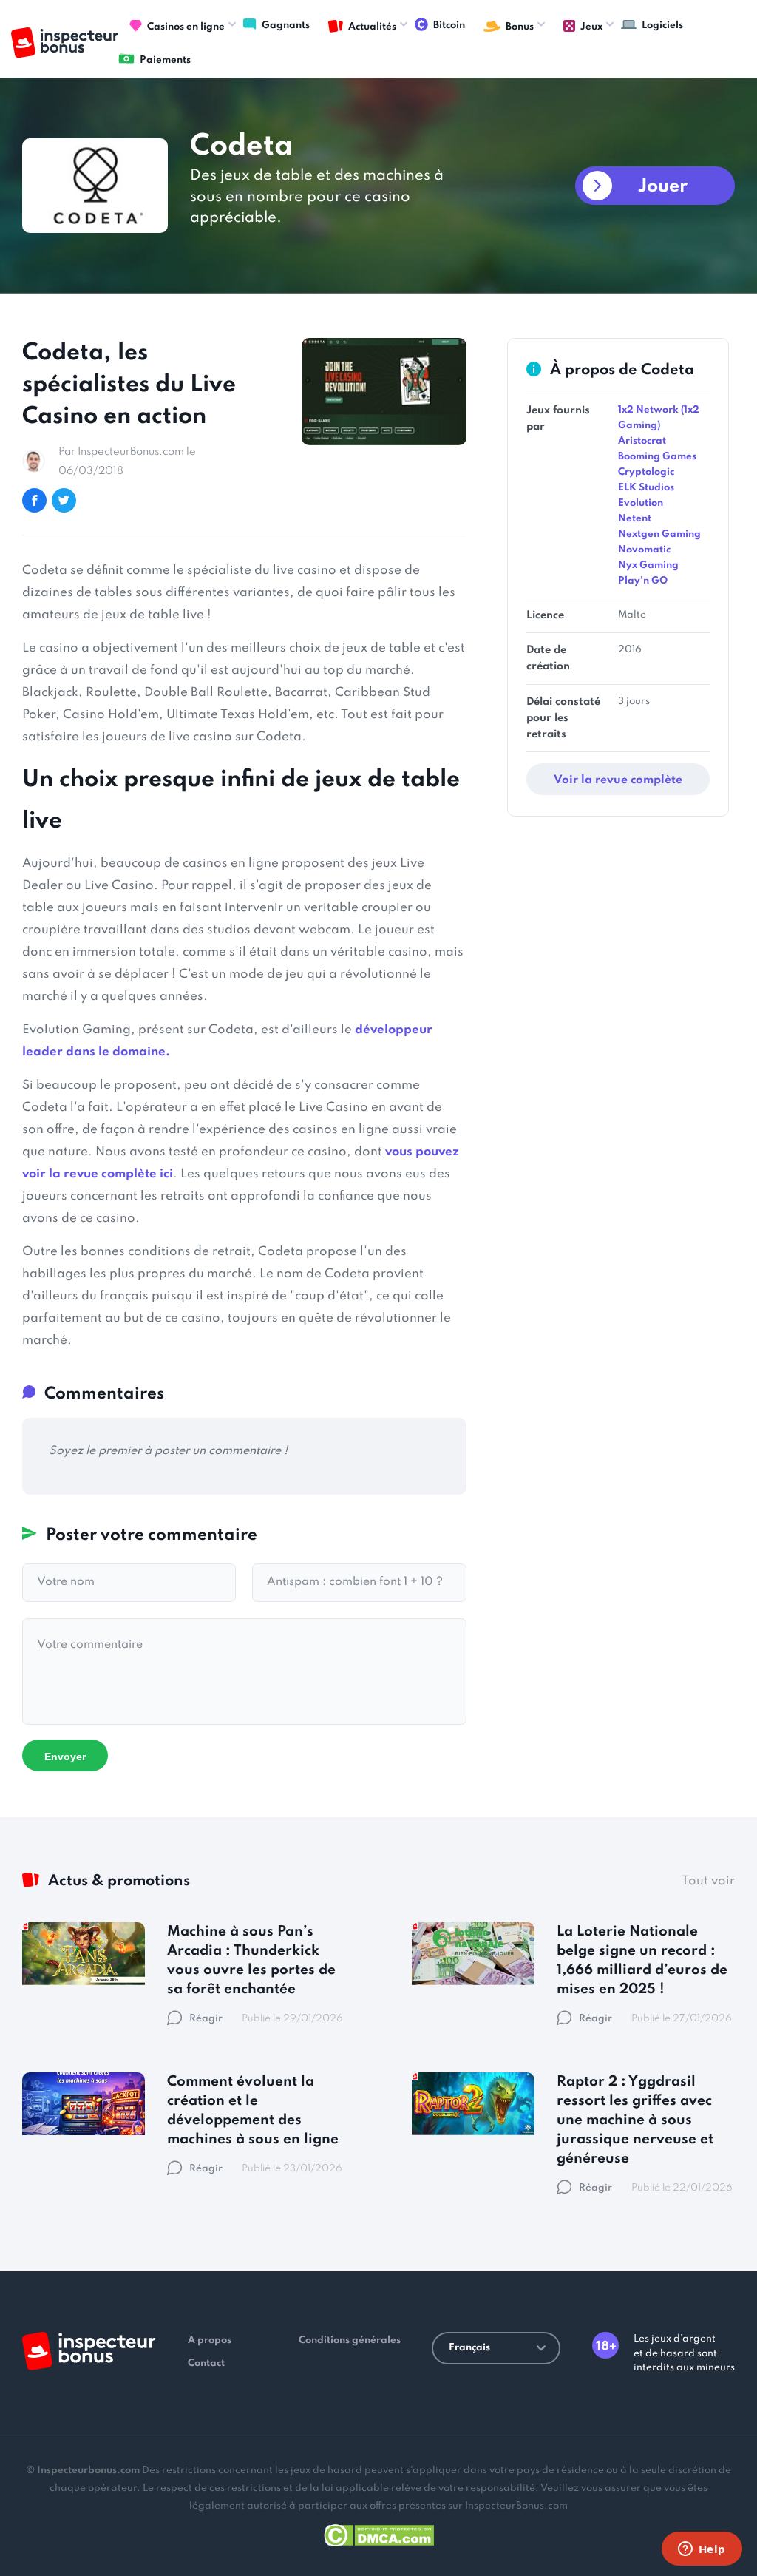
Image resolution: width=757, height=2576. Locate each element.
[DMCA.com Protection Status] (379, 2533)
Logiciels (662, 26)
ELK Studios (646, 488)
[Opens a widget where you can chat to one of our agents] (702, 2550)
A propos (210, 2340)
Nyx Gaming (648, 565)
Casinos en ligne (186, 27)
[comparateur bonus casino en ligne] (65, 43)
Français (469, 2348)
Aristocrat (642, 441)
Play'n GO (643, 581)
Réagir (206, 2019)
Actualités (372, 27)
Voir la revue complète (618, 780)
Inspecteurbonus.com (88, 2471)
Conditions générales (350, 2340)
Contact (206, 2363)
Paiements (165, 60)
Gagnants (286, 26)
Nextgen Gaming (659, 534)
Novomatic (644, 550)
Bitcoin (449, 26)
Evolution (641, 503)
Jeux (591, 27)
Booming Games (657, 457)
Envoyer (65, 1757)
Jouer (663, 187)
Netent (635, 519)
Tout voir (708, 1881)
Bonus (520, 27)
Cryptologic (646, 472)
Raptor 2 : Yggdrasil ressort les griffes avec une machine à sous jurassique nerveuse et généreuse (635, 2120)
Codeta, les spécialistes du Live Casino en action (129, 385)
